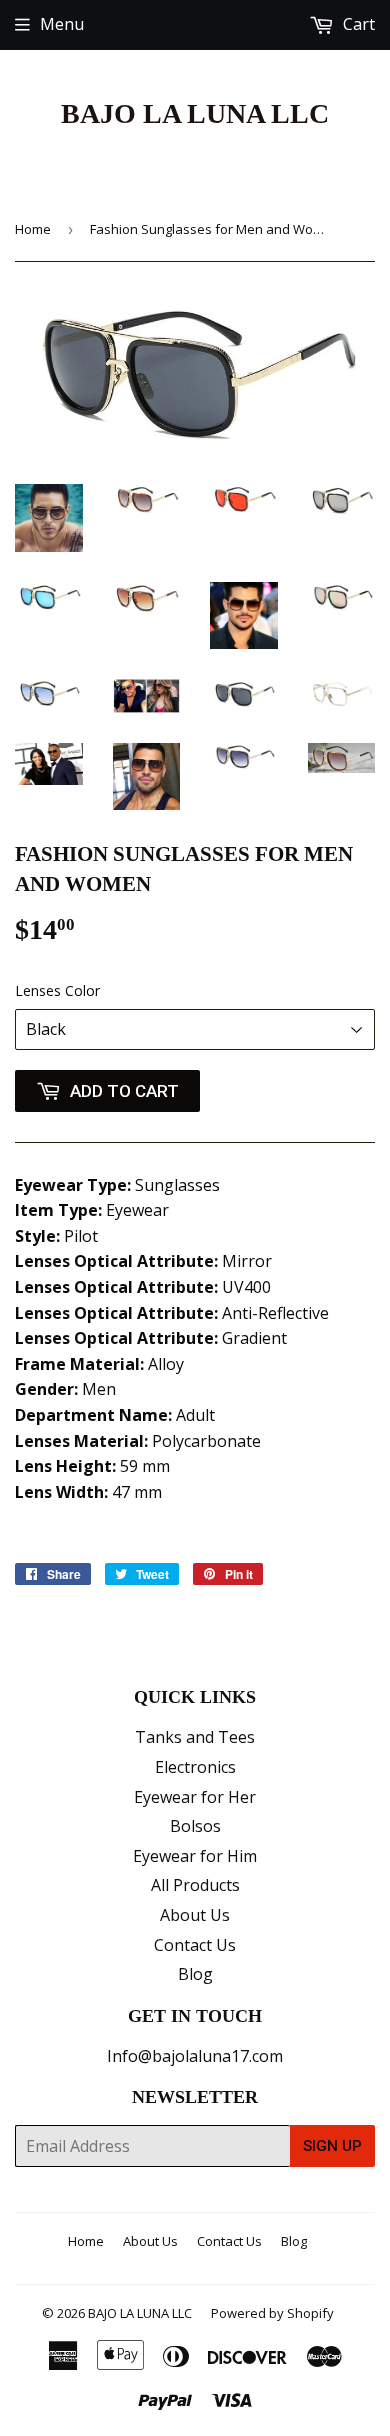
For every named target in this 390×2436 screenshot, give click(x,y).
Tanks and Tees (195, 1737)
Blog (195, 1974)
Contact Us (195, 1945)
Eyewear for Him (195, 1856)
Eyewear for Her (195, 1797)
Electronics (195, 1767)
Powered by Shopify (272, 2313)
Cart (357, 24)
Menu (62, 24)
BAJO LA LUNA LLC (195, 113)
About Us (195, 1915)
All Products (195, 1885)
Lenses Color (57, 990)
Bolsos (195, 1826)
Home (33, 229)
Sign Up (332, 2146)
